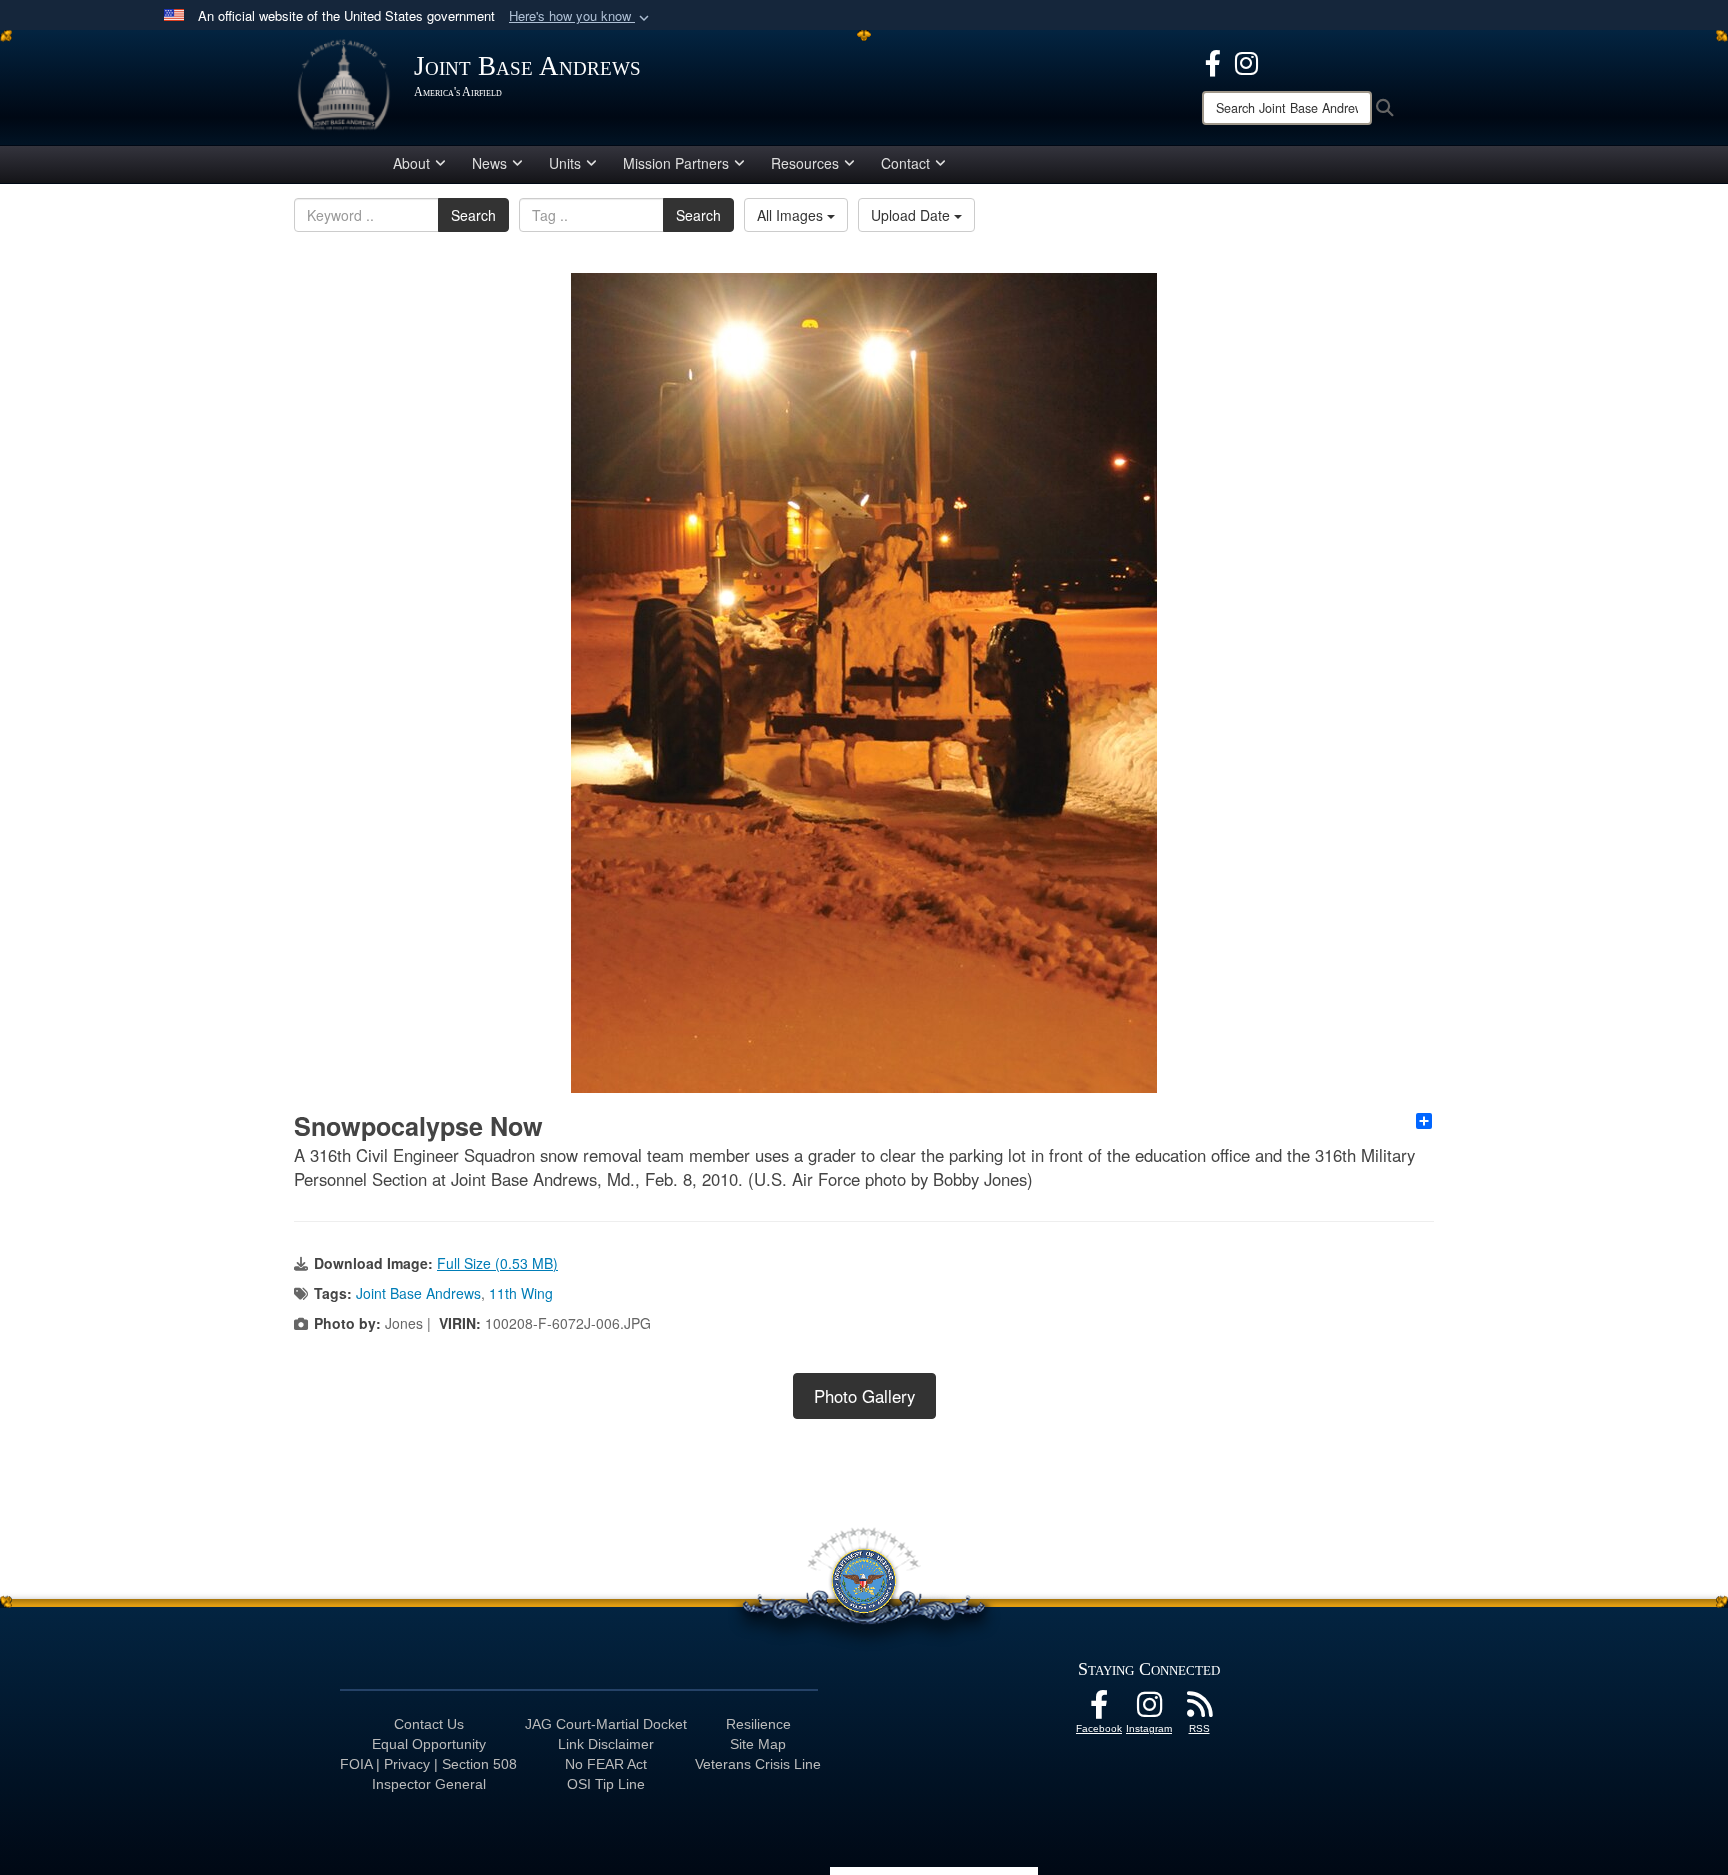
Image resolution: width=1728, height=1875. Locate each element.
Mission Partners (676, 163)
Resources (805, 163)
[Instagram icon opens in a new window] (1246, 61)
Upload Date (912, 215)
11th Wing (521, 1293)
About (411, 163)
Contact (905, 163)
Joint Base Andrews (418, 1293)
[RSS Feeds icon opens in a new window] (1199, 1710)
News (489, 163)
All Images (792, 215)
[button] (581, 16)
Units (565, 163)
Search (473, 215)
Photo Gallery (864, 1396)
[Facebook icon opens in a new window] (1213, 61)
